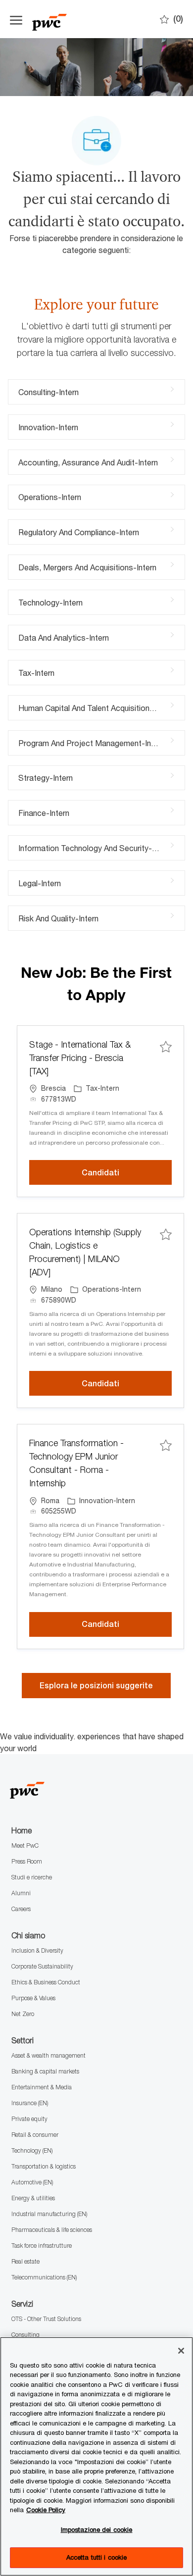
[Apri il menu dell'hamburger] (16, 19)
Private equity (29, 2119)
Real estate (25, 2261)
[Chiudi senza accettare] (181, 2351)
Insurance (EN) (30, 2103)
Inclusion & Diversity (37, 1950)
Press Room (27, 1861)
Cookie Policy (46, 2510)
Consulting (25, 2335)
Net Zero (23, 2014)
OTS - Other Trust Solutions (46, 2319)
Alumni (21, 1893)
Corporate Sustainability (42, 1966)
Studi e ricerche (32, 1877)
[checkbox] (166, 1046)
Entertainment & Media (42, 2087)
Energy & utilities (33, 2198)
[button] (96, 1686)
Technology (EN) (32, 2150)
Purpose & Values (33, 1998)
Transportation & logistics (44, 2166)
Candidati (127, 1172)
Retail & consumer (35, 2135)
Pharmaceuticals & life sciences (52, 2230)
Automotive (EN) (32, 2182)
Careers (21, 1909)
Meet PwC (25, 1845)
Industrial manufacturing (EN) (49, 2214)
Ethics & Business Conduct (46, 1982)
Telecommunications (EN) (44, 2277)
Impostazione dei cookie (97, 2529)
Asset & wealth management (48, 2055)
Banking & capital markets (45, 2071)
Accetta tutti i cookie (97, 2557)
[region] (96, 2456)
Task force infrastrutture (42, 2246)
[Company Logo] (82, 19)
